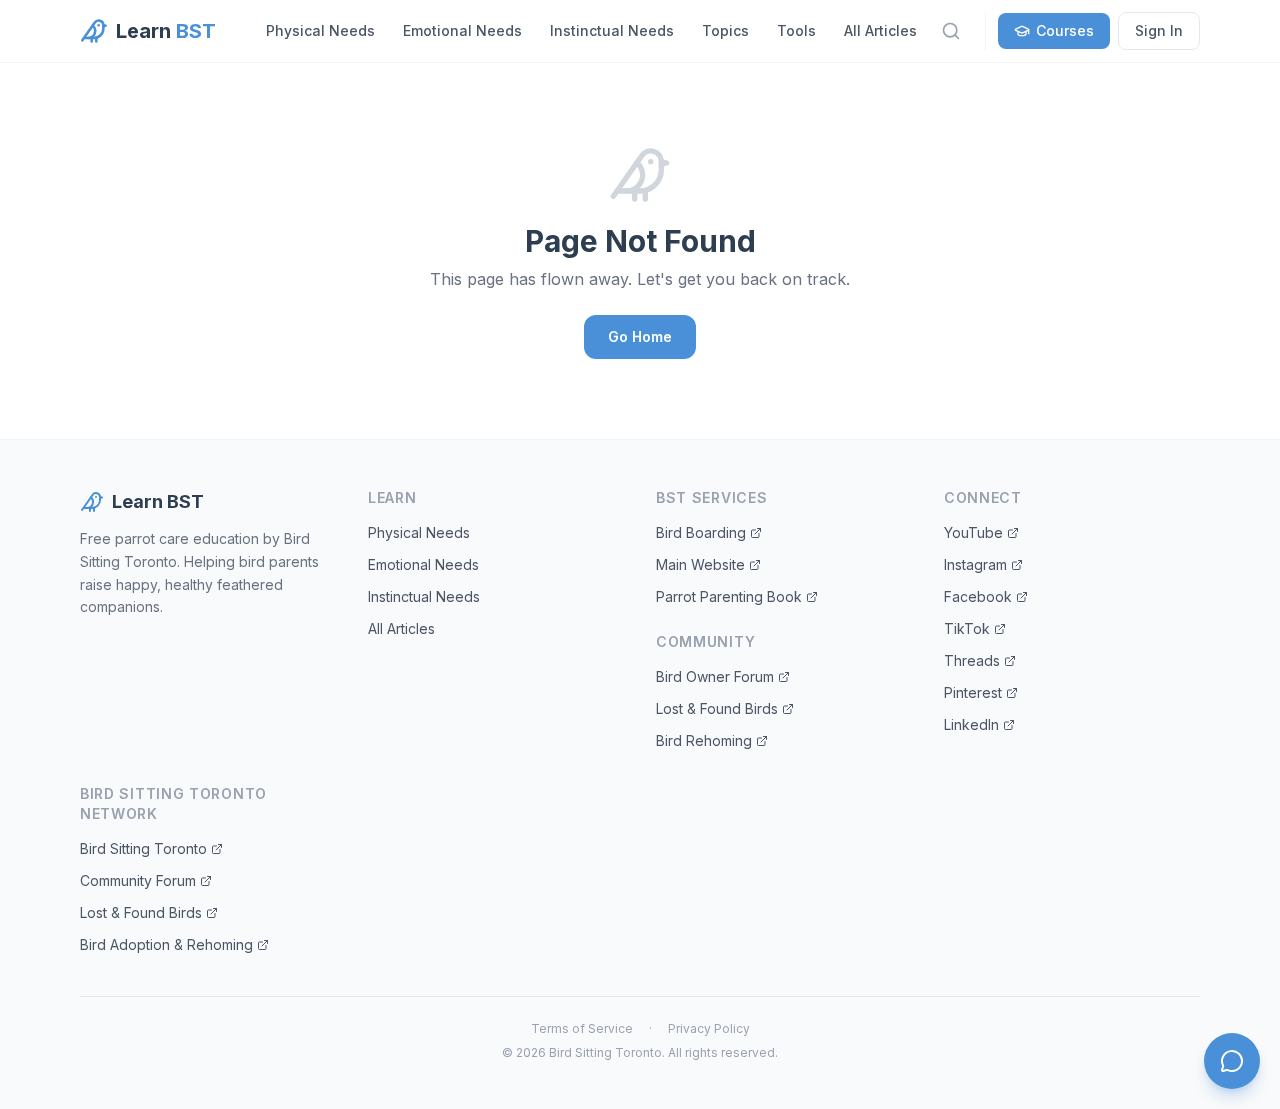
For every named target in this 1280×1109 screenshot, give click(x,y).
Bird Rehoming (704, 740)
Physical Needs (320, 30)
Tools (796, 30)
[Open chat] (1232, 1061)
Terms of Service (582, 1028)
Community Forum (138, 880)
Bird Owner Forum (715, 676)
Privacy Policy (709, 1028)
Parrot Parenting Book (729, 596)
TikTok (967, 628)
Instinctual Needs (612, 30)
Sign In (1159, 30)
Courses (1065, 30)
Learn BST (158, 501)
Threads (972, 660)
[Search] (951, 31)
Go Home (640, 336)
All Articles (880, 30)
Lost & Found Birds (717, 708)
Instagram (975, 564)
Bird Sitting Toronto (143, 848)
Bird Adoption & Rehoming (166, 944)
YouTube (973, 532)
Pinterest (973, 692)
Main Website (700, 564)
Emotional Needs (462, 30)
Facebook (978, 596)
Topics (725, 30)
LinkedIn (971, 724)
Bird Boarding (701, 532)
